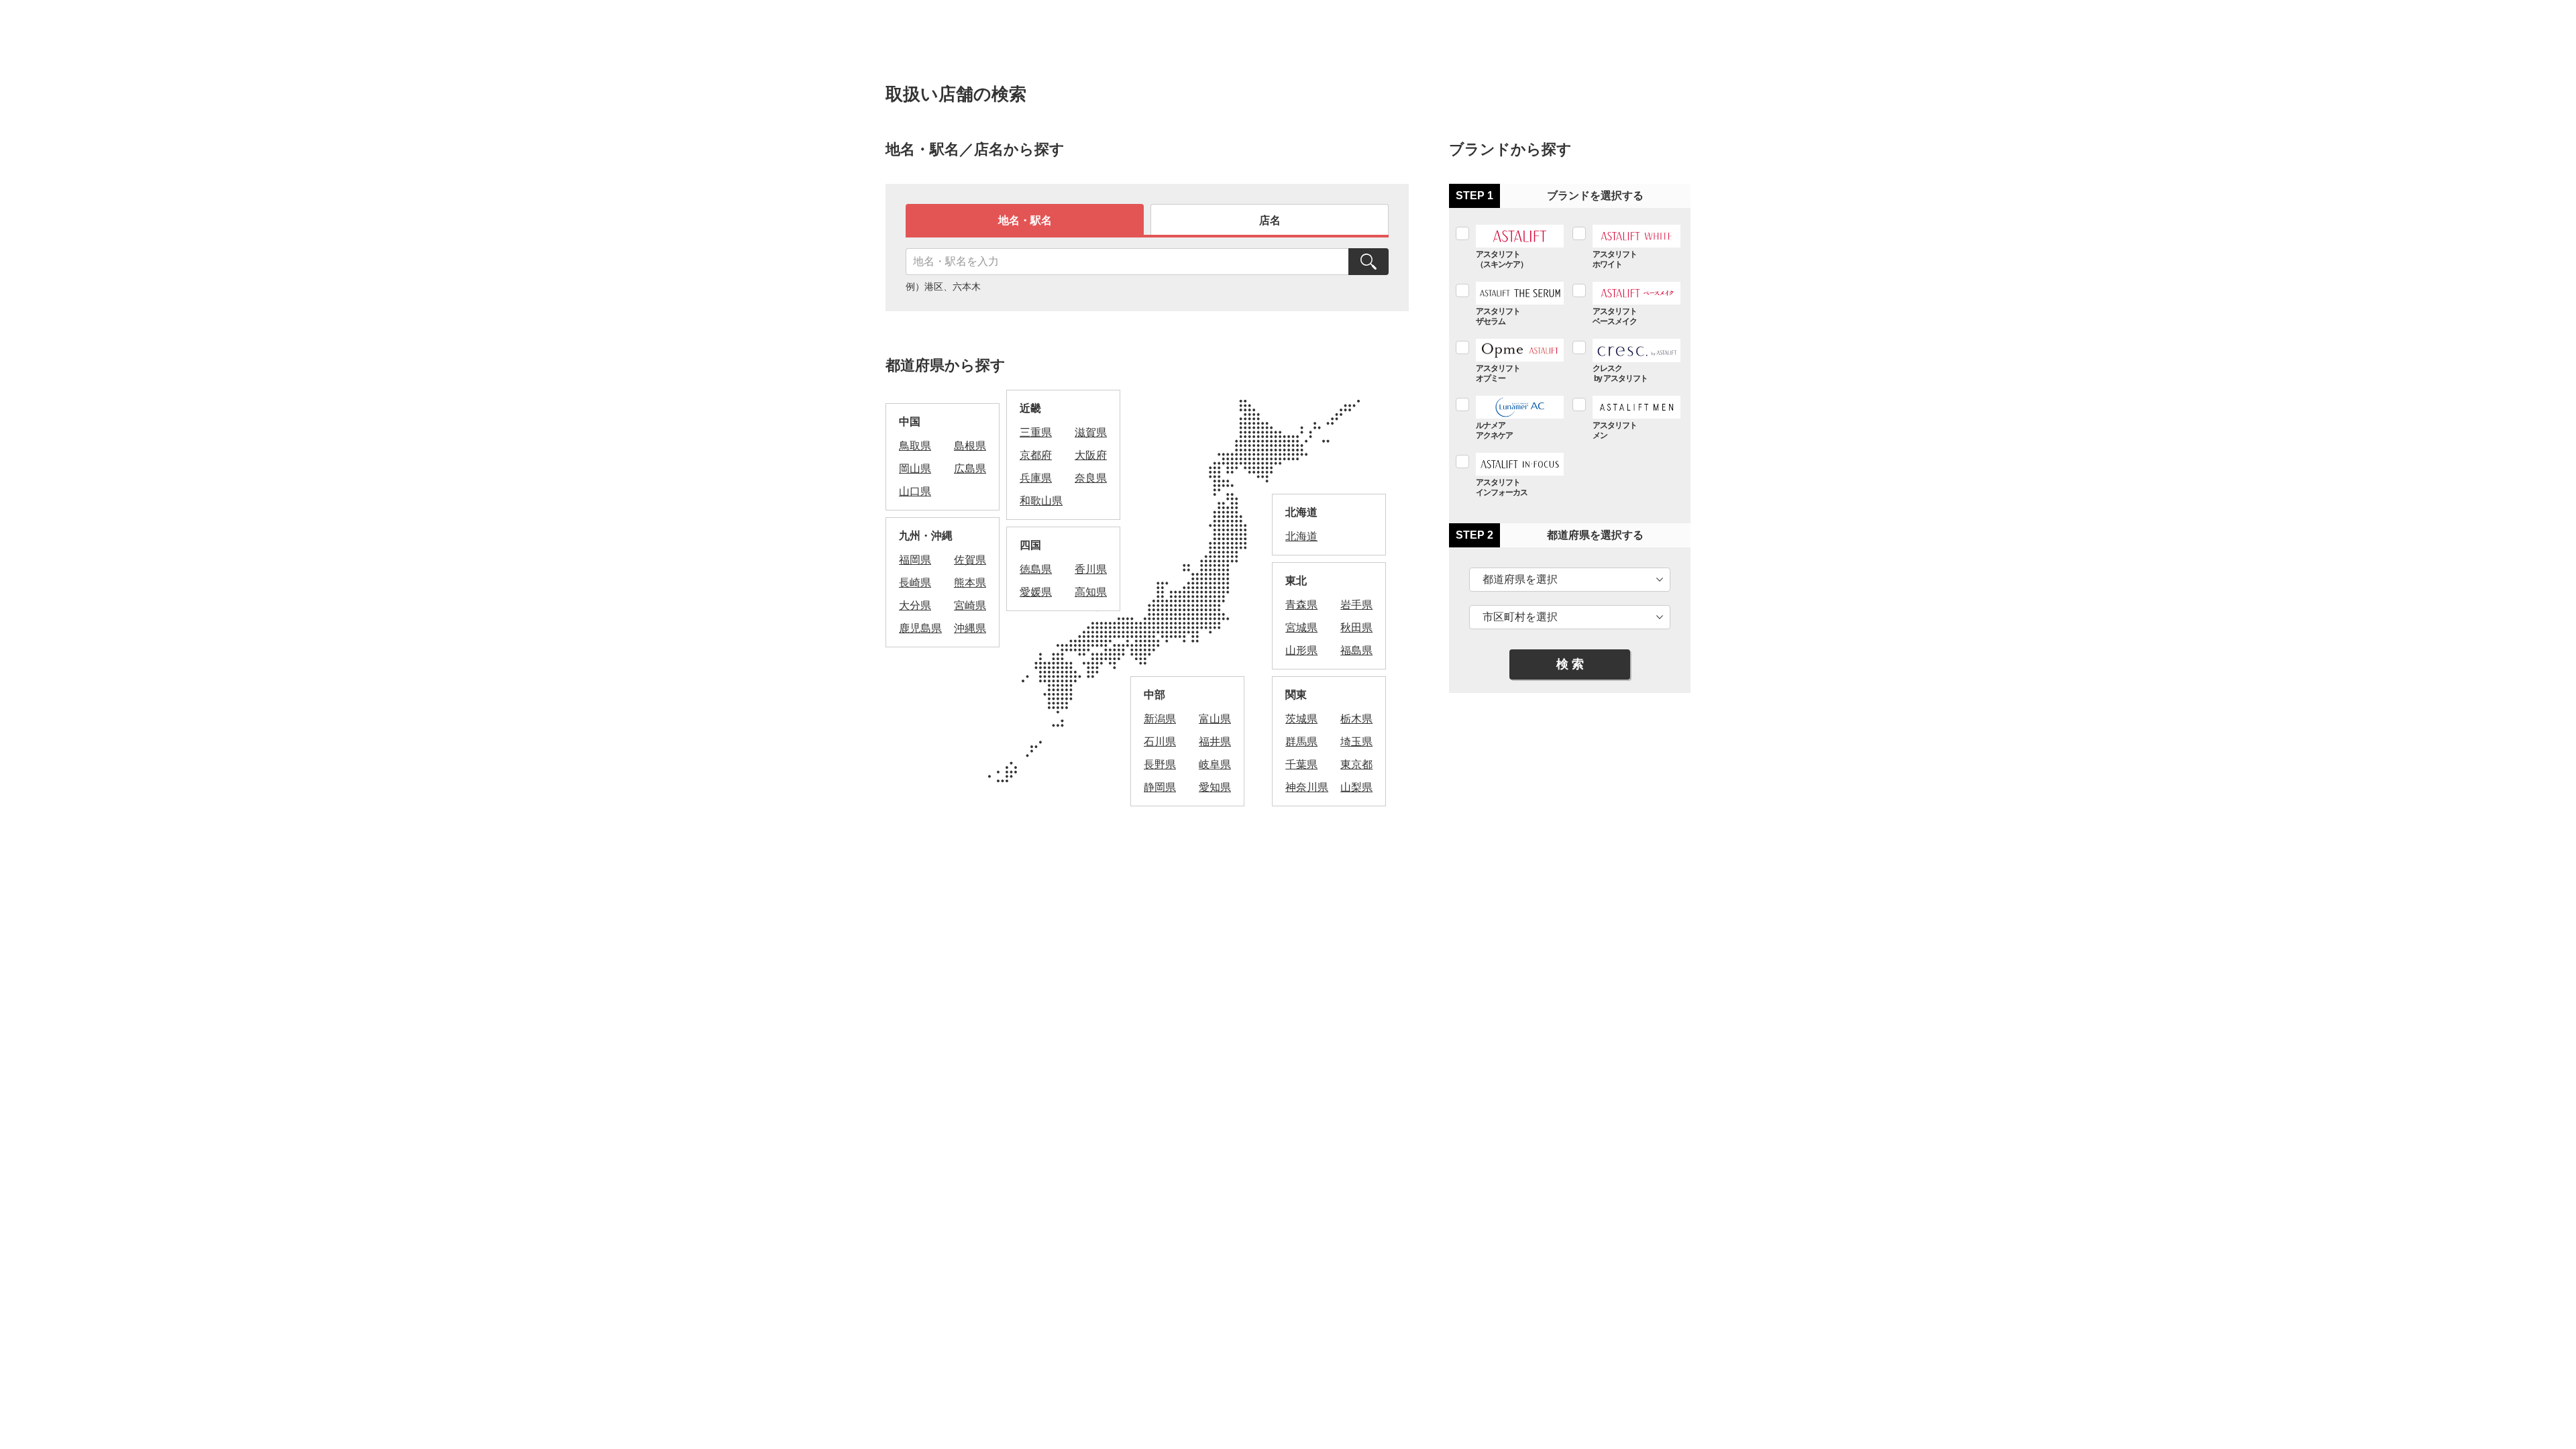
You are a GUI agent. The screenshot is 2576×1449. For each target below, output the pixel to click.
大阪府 (1091, 455)
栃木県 (1356, 719)
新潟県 (1160, 719)
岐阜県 (1215, 764)
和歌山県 (1041, 501)
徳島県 (1036, 569)
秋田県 (1356, 628)
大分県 (915, 605)
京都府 (1036, 455)
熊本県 (970, 583)
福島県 (1356, 650)
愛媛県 (1036, 592)
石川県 (1160, 742)
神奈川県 (1307, 787)
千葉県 (1301, 764)
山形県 (1301, 650)
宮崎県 (970, 605)
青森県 (1301, 605)
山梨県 (1356, 787)
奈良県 (1091, 478)
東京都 (1356, 764)
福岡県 (915, 560)
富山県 (1215, 719)
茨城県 (1301, 719)
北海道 (1301, 536)
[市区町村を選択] (1570, 617)
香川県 (1091, 569)
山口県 (915, 491)
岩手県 (1356, 605)
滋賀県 (1091, 432)
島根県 (970, 446)
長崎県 (915, 583)
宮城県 (1301, 628)
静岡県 (1160, 787)
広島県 (970, 469)
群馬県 (1301, 742)
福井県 (1215, 742)
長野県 (1160, 764)
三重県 (1036, 432)
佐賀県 (970, 560)
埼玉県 (1356, 742)
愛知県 (1215, 787)
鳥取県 (915, 446)
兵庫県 (1036, 478)
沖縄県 (970, 628)
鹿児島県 (920, 628)
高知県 (1091, 592)
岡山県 (915, 469)
